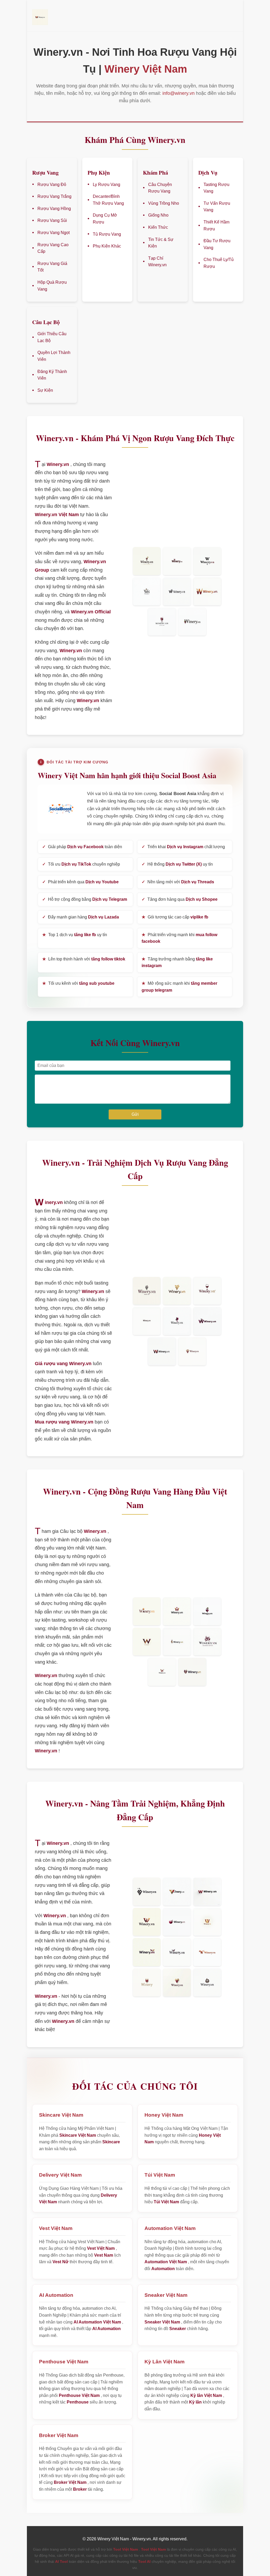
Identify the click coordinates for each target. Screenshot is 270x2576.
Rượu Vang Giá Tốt (52, 267)
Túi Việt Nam (166, 2202)
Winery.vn (58, 52)
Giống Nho (158, 215)
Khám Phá (155, 172)
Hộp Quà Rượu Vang (52, 286)
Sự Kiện (45, 390)
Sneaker (178, 2329)
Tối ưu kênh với (78, 983)
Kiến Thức (158, 227)
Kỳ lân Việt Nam (206, 2395)
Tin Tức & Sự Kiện (161, 243)
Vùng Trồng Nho (164, 203)
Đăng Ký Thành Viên (52, 375)
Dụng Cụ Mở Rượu (105, 219)
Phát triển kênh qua (80, 882)
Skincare (111, 2142)
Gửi (135, 1114)
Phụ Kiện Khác (107, 246)
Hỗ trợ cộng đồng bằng (85, 899)
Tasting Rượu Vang (216, 188)
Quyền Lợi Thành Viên (54, 356)
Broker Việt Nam (70, 2482)
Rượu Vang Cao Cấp (53, 248)
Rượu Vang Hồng (54, 209)
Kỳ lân (195, 2402)
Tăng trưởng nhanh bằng (177, 962)
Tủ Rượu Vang (107, 234)
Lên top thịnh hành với (84, 959)
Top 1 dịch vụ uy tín (75, 935)
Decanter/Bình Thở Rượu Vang (108, 200)
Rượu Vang (45, 172)
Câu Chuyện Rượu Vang (160, 188)
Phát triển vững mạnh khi (179, 938)
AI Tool (61, 2561)
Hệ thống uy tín (177, 864)
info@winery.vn (179, 93)
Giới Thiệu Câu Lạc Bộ (52, 337)
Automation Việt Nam (166, 2262)
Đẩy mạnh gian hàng (81, 917)
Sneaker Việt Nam (162, 2322)
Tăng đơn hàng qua (180, 899)
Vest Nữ (61, 2262)
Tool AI (144, 2561)
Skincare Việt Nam (78, 2135)
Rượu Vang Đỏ (52, 185)
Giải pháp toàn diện (82, 847)
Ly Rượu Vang (107, 185)
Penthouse (78, 2402)
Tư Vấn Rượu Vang (217, 207)
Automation (163, 2269)
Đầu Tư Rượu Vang (217, 244)
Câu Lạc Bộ (46, 322)
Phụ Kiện (99, 172)
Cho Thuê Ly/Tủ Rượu (219, 263)
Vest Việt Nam (101, 2248)
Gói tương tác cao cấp (175, 917)
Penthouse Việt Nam (79, 2395)
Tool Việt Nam (126, 2549)
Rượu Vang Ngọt (54, 233)
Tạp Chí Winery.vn (157, 262)
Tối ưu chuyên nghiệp (81, 864)
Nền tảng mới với (178, 882)
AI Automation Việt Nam (97, 2322)
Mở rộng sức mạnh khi (179, 987)
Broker (80, 2489)
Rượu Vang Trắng (54, 196)
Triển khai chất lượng (183, 847)
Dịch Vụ (208, 172)
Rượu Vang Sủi (52, 220)
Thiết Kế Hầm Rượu (216, 225)
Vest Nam (104, 2255)
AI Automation (107, 2329)
